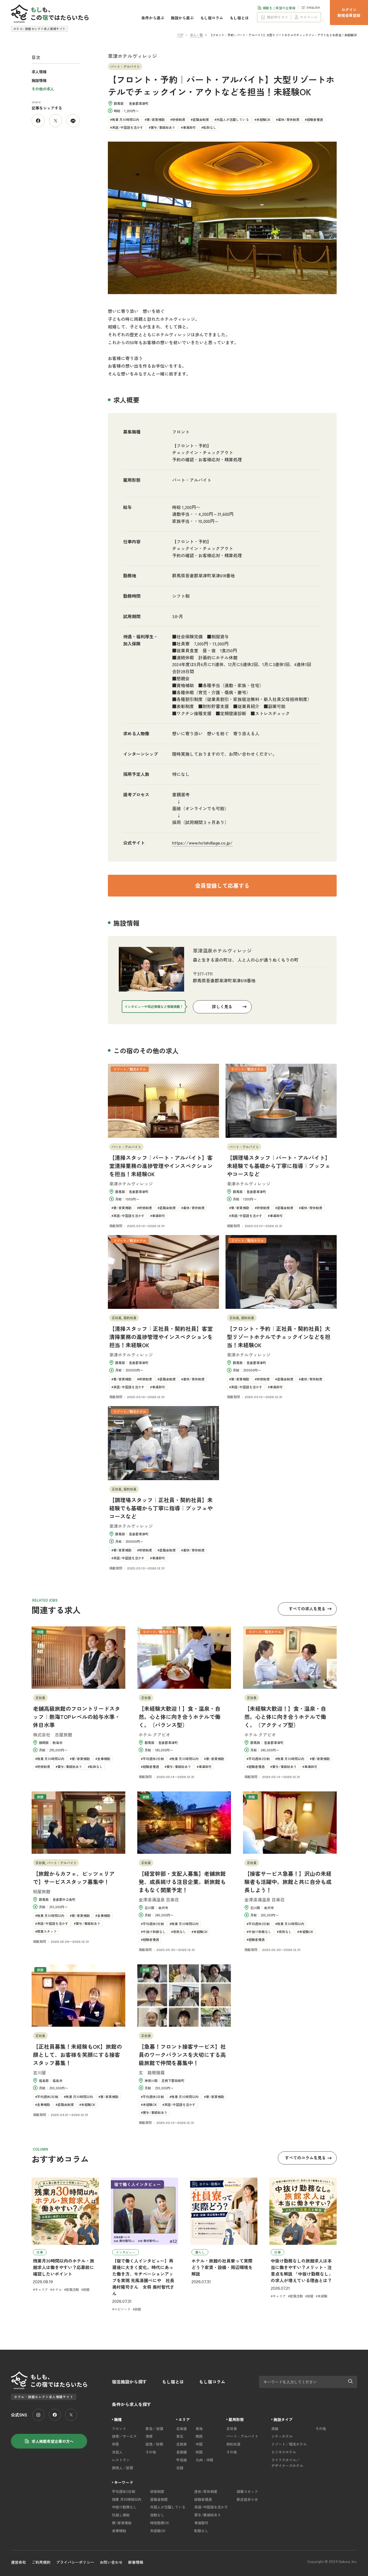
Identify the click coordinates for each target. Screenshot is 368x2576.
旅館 (275, 2429)
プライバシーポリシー (75, 2562)
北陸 (180, 2468)
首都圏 (182, 2452)
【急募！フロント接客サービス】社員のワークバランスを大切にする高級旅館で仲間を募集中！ (182, 2055)
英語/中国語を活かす (128, 127)
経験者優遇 (315, 119)
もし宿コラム (212, 18)
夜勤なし (157, 2515)
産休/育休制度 (289, 119)
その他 (151, 2452)
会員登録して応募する (222, 885)
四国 (199, 2452)
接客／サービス (124, 2436)
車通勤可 (189, 127)
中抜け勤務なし (124, 2507)
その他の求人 (43, 89)
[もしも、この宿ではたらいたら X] (71, 2415)
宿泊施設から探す (129, 2382)
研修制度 (179, 119)
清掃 (149, 2436)
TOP (180, 35)
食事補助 (119, 2531)
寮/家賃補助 (156, 119)
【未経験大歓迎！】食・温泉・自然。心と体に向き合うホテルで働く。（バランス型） (180, 1717)
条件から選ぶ (153, 18)
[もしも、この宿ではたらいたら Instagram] (38, 2415)
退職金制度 (201, 119)
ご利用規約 (41, 2562)
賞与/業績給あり (163, 127)
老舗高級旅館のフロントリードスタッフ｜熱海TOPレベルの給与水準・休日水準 (77, 1717)
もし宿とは (239, 18)
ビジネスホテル (284, 2452)
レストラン (121, 2460)
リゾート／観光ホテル (289, 2444)
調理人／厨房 (123, 2468)
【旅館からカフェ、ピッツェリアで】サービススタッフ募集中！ (74, 1878)
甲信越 (182, 2460)
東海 (199, 2429)
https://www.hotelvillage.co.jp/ (202, 843)
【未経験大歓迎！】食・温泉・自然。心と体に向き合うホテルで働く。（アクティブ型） (285, 1717)
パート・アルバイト (242, 2436)
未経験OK (263, 119)
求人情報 (39, 72)
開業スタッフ (247, 2491)
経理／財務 (154, 2444)
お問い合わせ (111, 2562)
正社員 (232, 2429)
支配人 (117, 2452)
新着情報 (136, 2562)
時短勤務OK (160, 2523)
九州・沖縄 (204, 2460)
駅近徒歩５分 (247, 2499)
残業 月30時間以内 (126, 119)
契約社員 (233, 2444)
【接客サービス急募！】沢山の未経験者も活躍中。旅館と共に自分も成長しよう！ (288, 1882)
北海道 (182, 2429)
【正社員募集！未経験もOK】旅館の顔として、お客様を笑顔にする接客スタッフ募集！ (77, 2055)
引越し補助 (121, 2515)
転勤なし (210, 127)
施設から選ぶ (182, 18)
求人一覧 (196, 35)
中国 (199, 2444)
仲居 (115, 2444)
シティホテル (282, 2436)
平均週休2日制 (124, 2491)
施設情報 (39, 80)
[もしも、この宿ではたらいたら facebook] (55, 2415)
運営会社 (19, 2562)
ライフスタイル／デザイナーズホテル (287, 2463)
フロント (181, 432)
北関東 (182, 2444)
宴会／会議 (154, 2429)
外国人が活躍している (233, 119)
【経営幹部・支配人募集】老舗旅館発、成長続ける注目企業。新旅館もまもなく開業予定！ (182, 1882)
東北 (180, 2436)
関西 (199, 2436)
